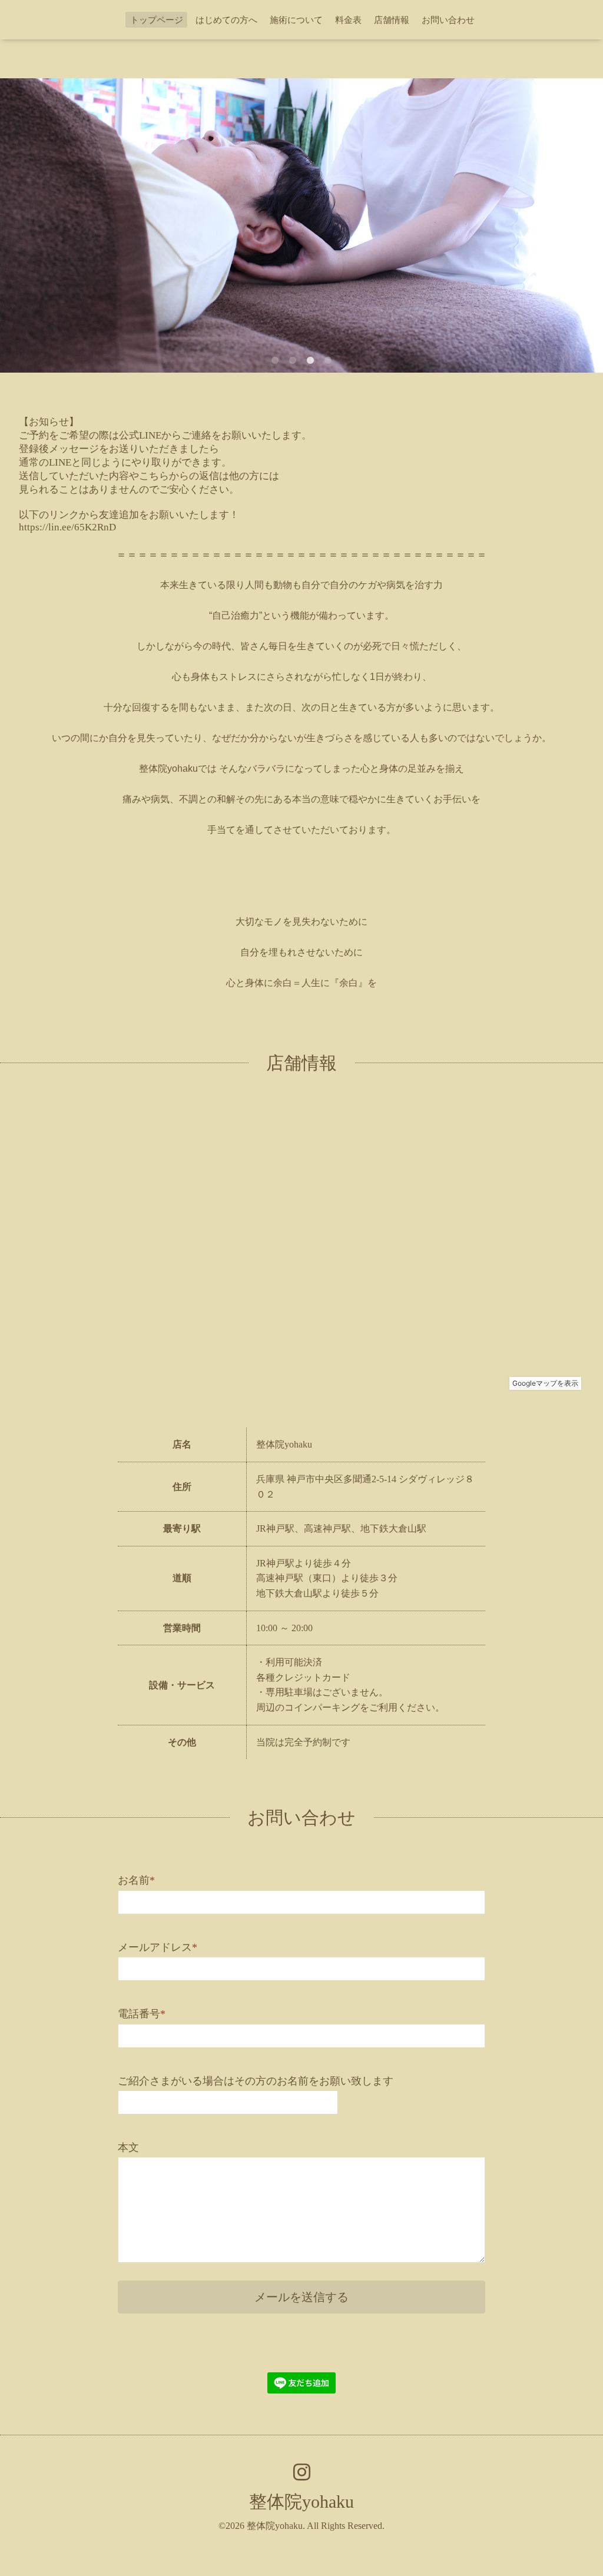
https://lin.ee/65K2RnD (67, 527)
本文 (128, 2147)
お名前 (136, 1880)
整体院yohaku (301, 2502)
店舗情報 (392, 20)
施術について (296, 20)
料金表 (348, 20)
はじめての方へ (226, 20)
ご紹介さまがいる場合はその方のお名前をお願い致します (256, 2081)
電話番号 (142, 2014)
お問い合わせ (448, 20)
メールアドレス (158, 1947)
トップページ (157, 20)
